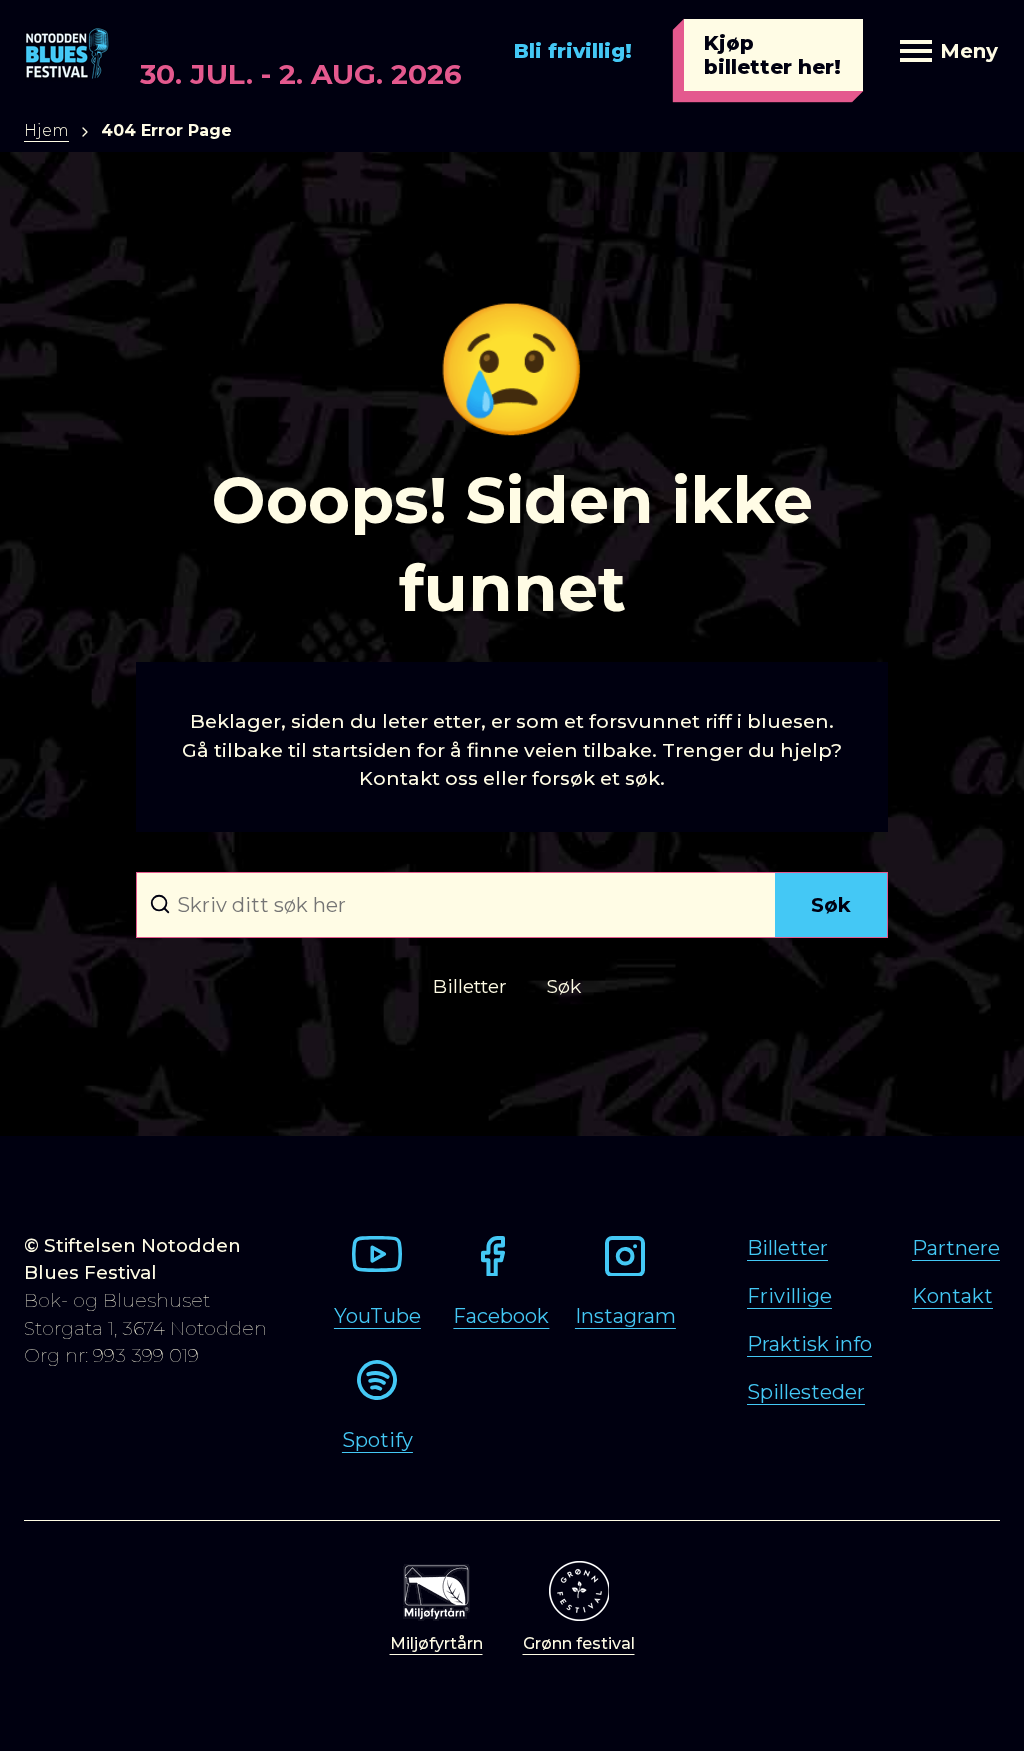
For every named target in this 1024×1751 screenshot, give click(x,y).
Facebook (501, 1316)
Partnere (956, 1248)
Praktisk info (809, 1344)
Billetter (787, 1248)
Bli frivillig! (573, 51)
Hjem (46, 130)
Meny (969, 51)
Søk (831, 905)
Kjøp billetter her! (772, 55)
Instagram (625, 1316)
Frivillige (789, 1296)
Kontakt (952, 1296)
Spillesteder (806, 1392)
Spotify (377, 1440)
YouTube (377, 1316)
